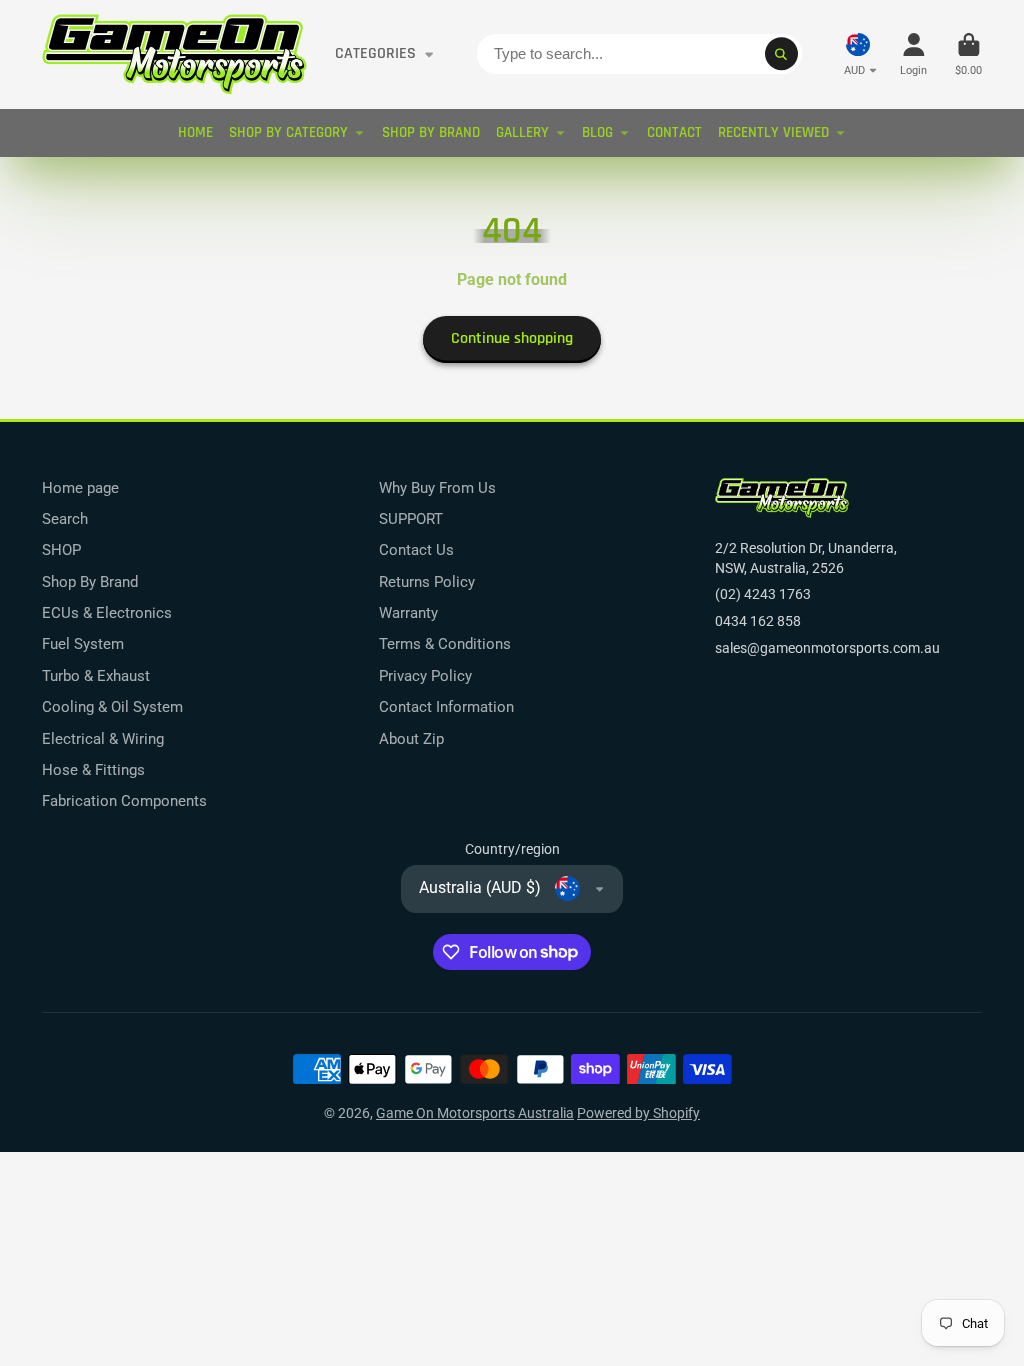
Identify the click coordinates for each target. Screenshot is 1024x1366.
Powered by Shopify (638, 1113)
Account (913, 54)
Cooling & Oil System (112, 707)
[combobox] (639, 54)
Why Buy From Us (437, 488)
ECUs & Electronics (107, 613)
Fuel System (83, 644)
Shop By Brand (90, 582)
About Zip (411, 739)
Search (65, 519)
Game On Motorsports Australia (475, 1113)
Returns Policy (427, 582)
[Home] (174, 54)
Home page (80, 488)
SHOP (61, 550)
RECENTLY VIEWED (773, 132)
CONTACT (674, 132)
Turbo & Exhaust (96, 676)
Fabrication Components (124, 801)
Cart (968, 54)
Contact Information (446, 707)
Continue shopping (512, 338)
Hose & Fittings (93, 770)
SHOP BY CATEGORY (288, 132)
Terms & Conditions (445, 644)
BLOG (597, 132)
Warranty (408, 613)
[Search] (782, 54)
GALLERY (522, 132)
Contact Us (416, 550)
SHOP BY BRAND (431, 132)
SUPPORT (411, 519)
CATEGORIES (375, 53)
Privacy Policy (425, 676)
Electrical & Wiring (103, 739)
